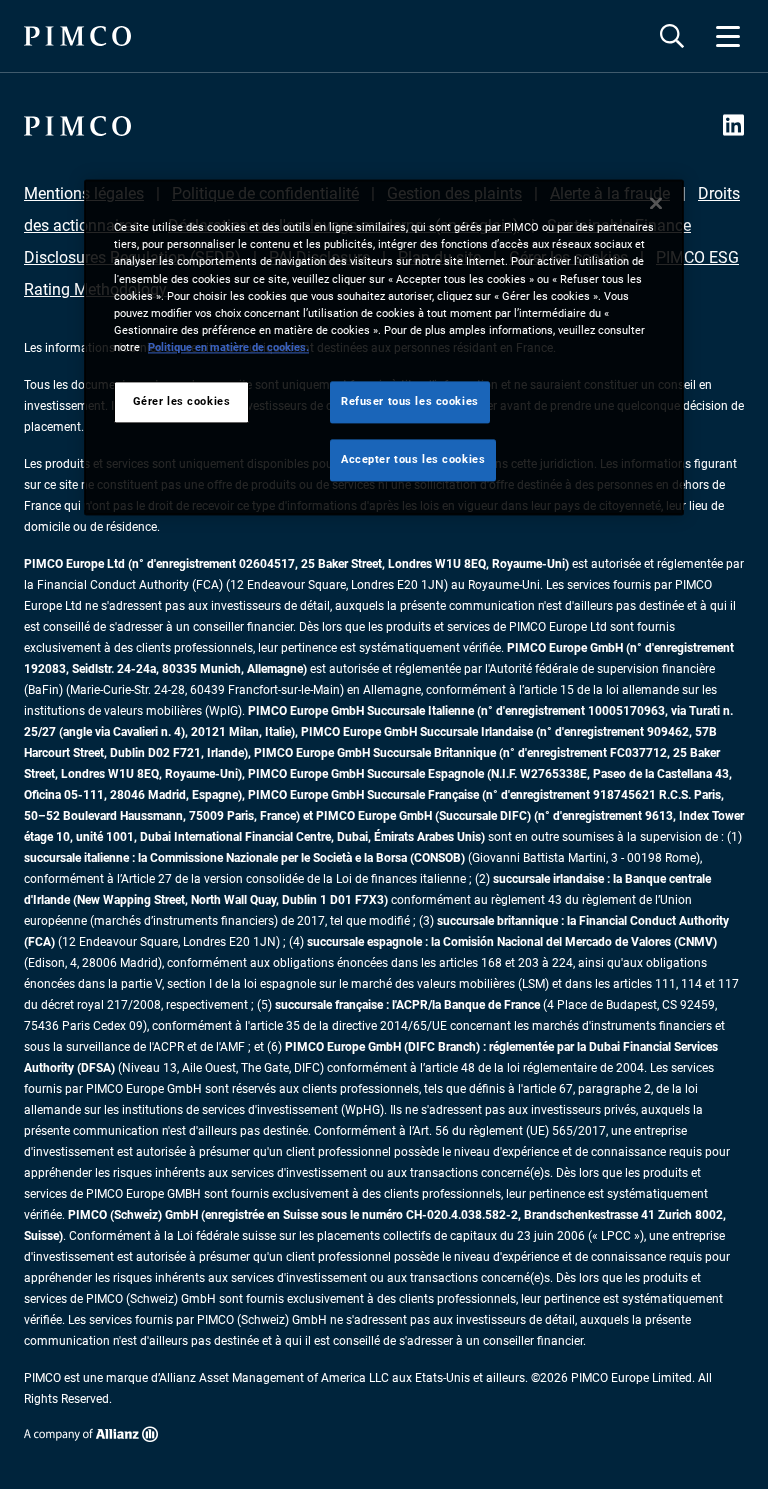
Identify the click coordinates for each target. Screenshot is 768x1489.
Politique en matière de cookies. (228, 347)
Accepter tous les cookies (413, 459)
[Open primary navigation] (728, 36)
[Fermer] (656, 204)
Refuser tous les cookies (410, 401)
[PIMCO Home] (77, 36)
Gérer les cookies (182, 401)
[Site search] (672, 36)
